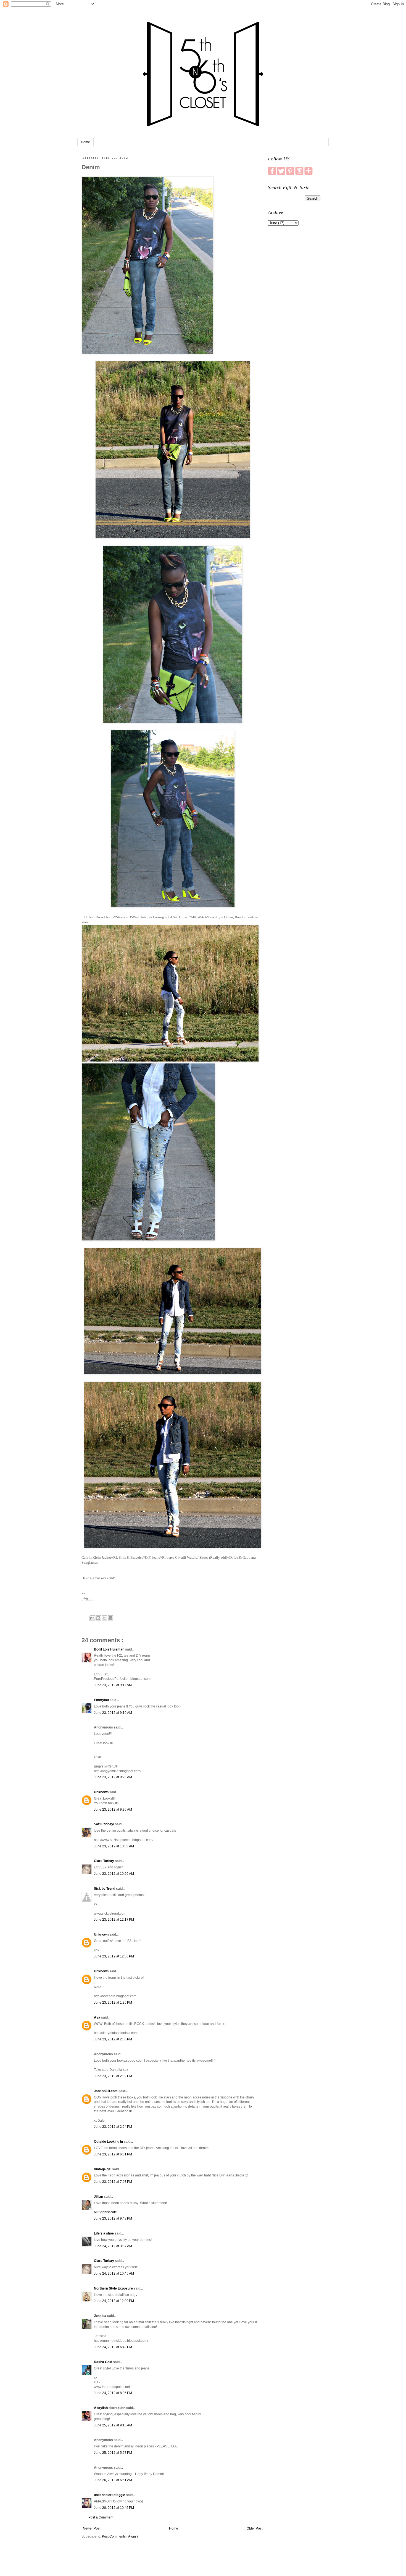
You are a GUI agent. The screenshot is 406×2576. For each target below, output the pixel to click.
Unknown (102, 1792)
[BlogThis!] (98, 1618)
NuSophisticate (105, 2212)
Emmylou (102, 1700)
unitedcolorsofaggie (110, 2495)
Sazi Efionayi (104, 1824)
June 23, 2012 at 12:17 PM (114, 1920)
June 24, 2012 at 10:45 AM (114, 2273)
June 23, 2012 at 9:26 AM (113, 1777)
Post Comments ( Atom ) (120, 2536)
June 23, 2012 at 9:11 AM (113, 1685)
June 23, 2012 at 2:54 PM (113, 2127)
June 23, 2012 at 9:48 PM (113, 2218)
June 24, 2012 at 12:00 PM (114, 2301)
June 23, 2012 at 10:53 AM (114, 1846)
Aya (97, 2017)
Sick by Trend (105, 1889)
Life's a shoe (104, 2233)
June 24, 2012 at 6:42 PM (113, 2347)
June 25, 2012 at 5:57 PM (113, 2453)
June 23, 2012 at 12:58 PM (114, 1956)
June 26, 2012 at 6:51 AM (113, 2480)
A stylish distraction (110, 2408)
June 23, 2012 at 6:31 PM (113, 2154)
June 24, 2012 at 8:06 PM (113, 2393)
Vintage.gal (103, 2169)
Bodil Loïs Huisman (110, 1649)
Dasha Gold (103, 2362)
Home (85, 142)
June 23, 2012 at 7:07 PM (113, 2182)
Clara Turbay (104, 1861)
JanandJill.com (106, 2091)
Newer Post (92, 2528)
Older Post (255, 2528)
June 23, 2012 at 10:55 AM (114, 1874)
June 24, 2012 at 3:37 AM (113, 2246)
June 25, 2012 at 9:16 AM (113, 2425)
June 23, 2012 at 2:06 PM (113, 2039)
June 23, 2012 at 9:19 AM (113, 1713)
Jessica (101, 2316)
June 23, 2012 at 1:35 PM (113, 2003)
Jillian (99, 2197)
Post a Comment (101, 2517)
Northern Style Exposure (114, 2288)
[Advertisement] (294, 317)
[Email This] (92, 1618)
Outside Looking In (109, 2142)
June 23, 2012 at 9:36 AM (113, 1810)
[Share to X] (104, 1618)
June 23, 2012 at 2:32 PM (113, 2076)
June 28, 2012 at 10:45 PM (114, 2508)
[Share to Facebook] (110, 1618)
